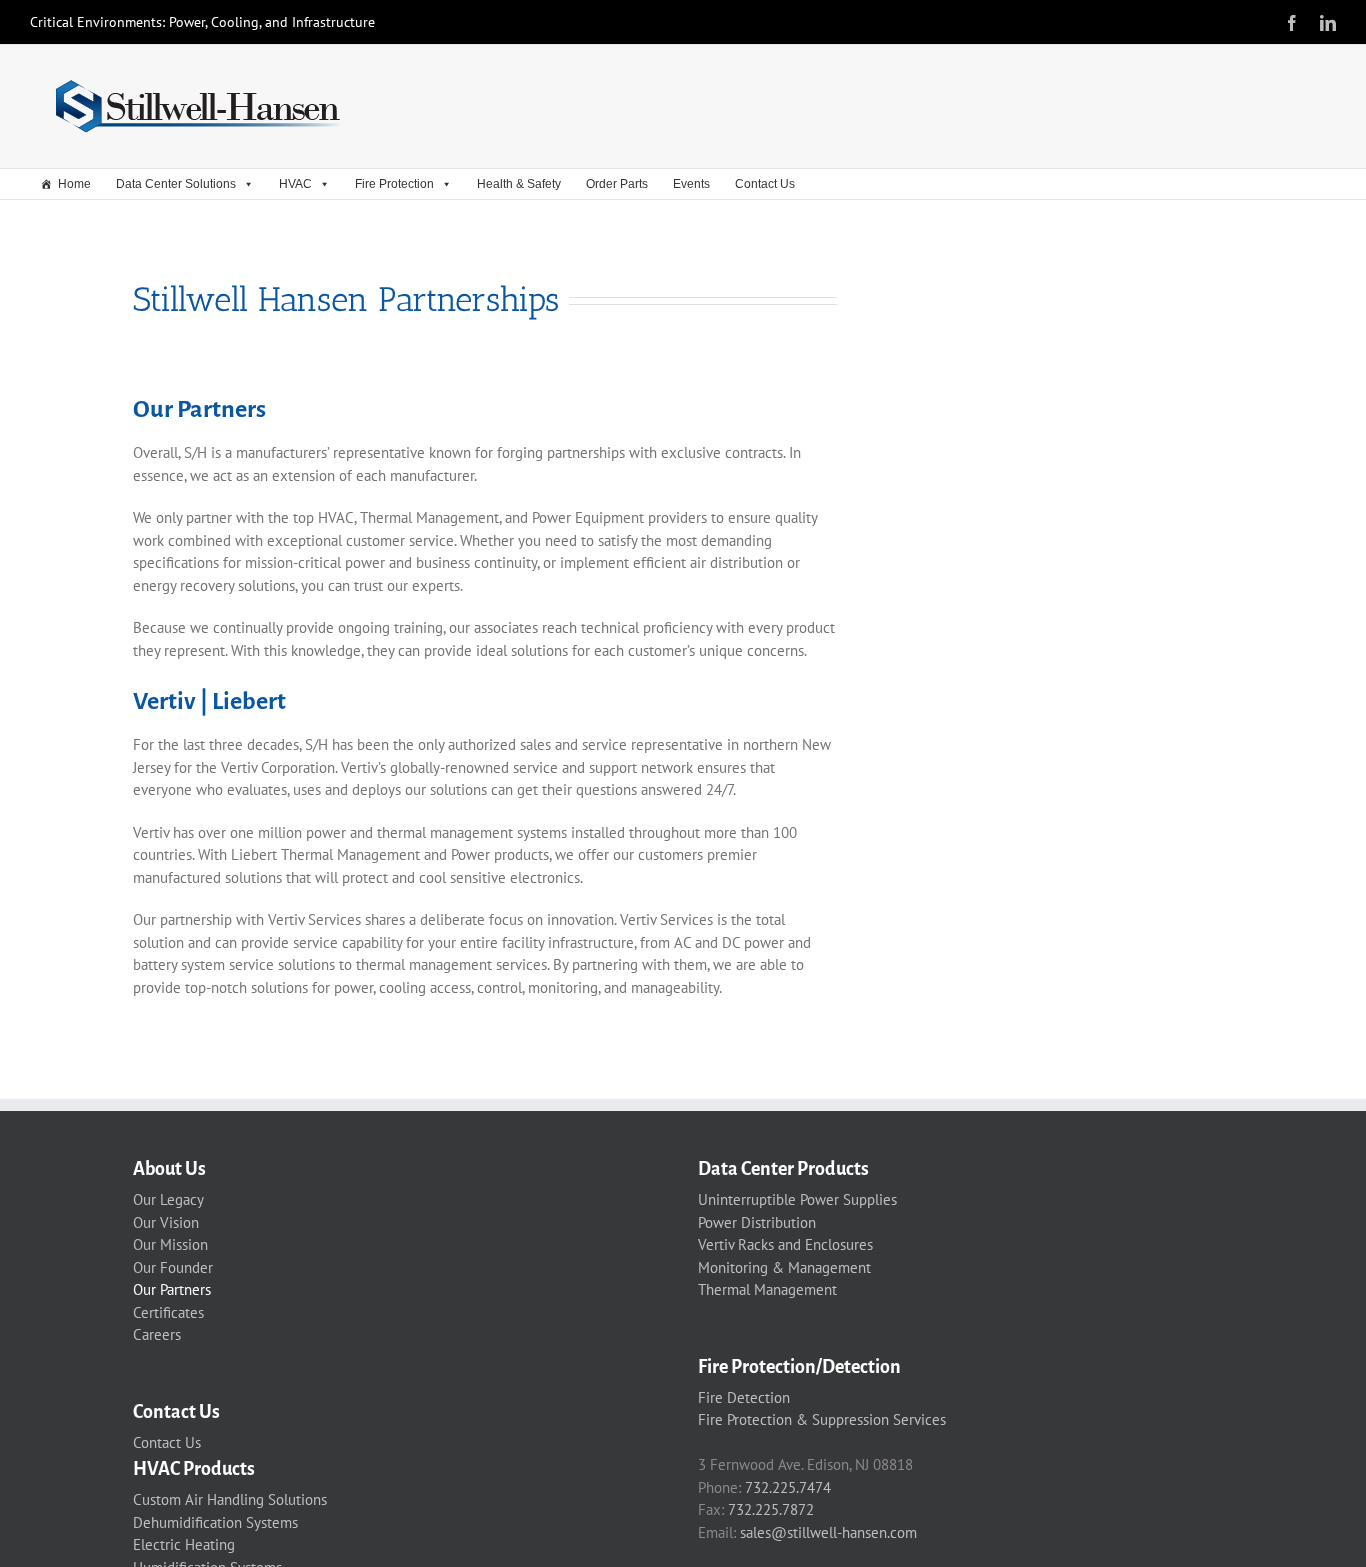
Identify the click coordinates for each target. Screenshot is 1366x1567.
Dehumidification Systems (215, 1522)
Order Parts (617, 184)
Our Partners (172, 1289)
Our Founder (173, 1267)
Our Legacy (168, 1199)
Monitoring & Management (784, 1267)
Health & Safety (519, 184)
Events (691, 184)
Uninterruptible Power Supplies (797, 1199)
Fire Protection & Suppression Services (822, 1419)
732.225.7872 (771, 1509)
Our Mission (170, 1244)
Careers (157, 1334)
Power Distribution (757, 1222)
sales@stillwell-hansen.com (828, 1532)
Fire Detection (744, 1397)
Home (74, 184)
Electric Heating (184, 1544)
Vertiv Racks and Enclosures (785, 1244)
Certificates (168, 1312)
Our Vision (166, 1222)
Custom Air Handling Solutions (230, 1499)
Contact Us (765, 184)
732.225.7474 (788, 1487)
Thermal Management (767, 1289)
